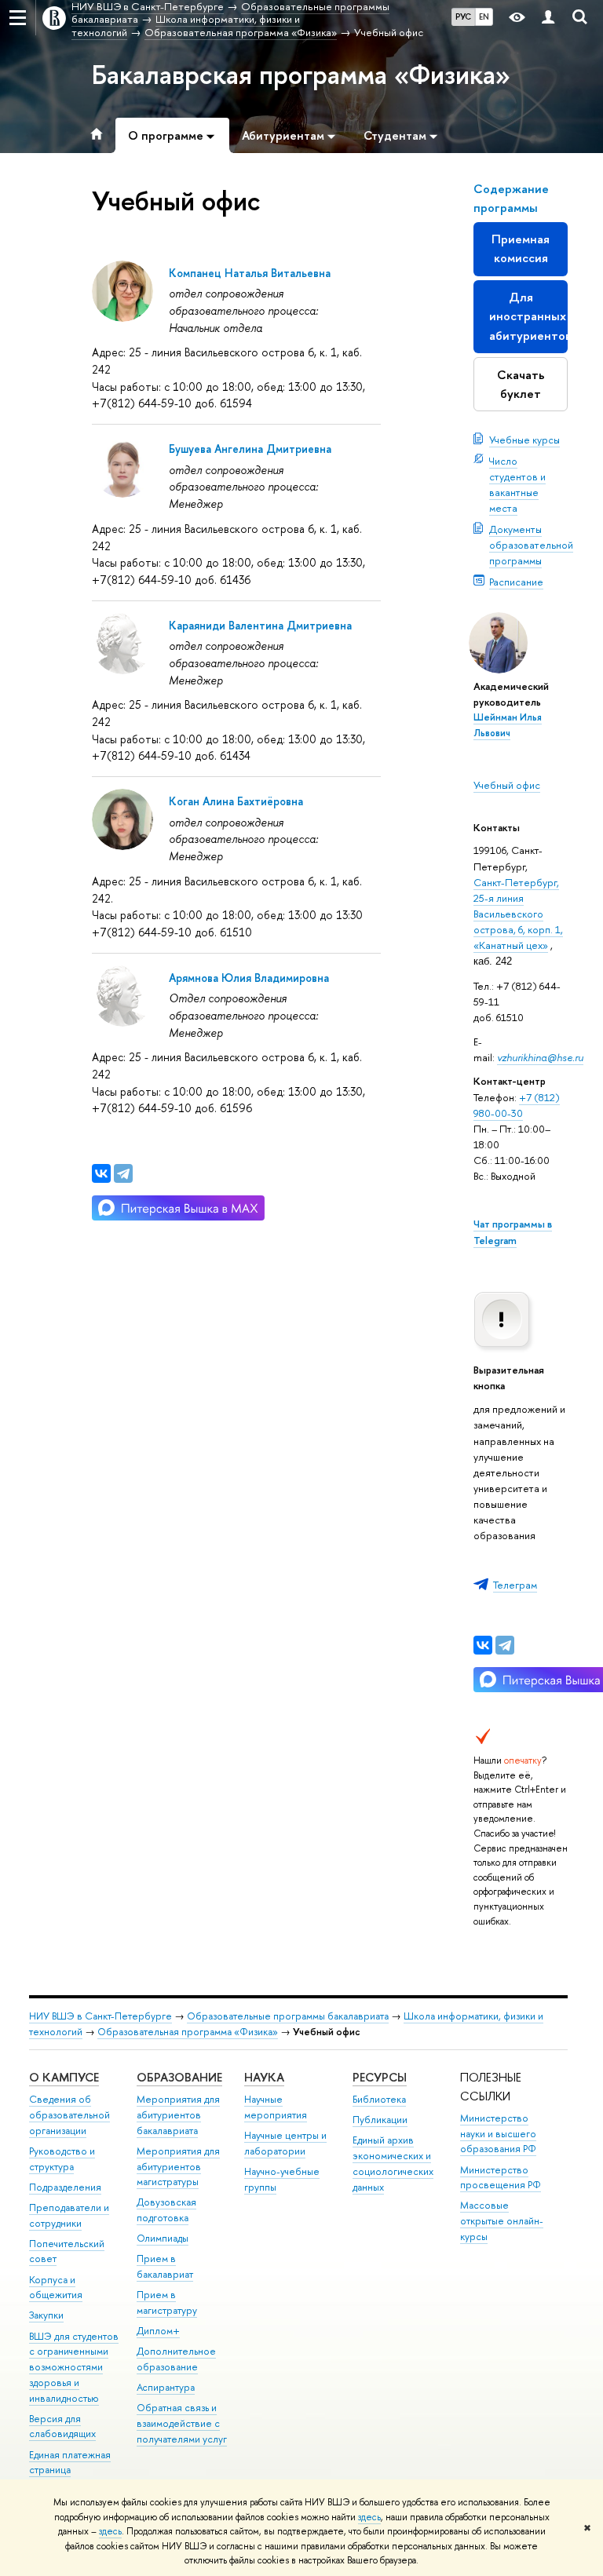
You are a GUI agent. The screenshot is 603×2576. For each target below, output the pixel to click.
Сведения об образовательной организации (69, 2115)
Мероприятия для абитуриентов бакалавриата (178, 2115)
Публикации (380, 2120)
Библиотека (379, 2099)
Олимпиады (163, 2238)
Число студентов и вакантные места (517, 484)
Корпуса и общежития (56, 2288)
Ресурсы (380, 2077)
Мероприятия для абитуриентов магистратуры (178, 2167)
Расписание (516, 582)
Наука (264, 2077)
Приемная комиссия (521, 248)
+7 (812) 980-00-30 (517, 1105)
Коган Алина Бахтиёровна (236, 801)
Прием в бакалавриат (165, 2266)
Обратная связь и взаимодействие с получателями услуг (182, 2423)
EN (484, 16)
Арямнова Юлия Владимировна (249, 978)
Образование (179, 2077)
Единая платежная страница (70, 2463)
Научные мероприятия (276, 2107)
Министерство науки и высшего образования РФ (498, 2134)
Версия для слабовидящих (62, 2426)
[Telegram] (505, 1645)
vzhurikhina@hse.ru (540, 1057)
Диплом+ (158, 2331)
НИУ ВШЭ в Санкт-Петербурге (100, 2016)
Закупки (46, 2315)
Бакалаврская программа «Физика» (301, 75)
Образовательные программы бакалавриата (288, 2016)
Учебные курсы (524, 440)
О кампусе (64, 2077)
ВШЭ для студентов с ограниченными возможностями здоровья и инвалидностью (74, 2367)
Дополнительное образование (176, 2359)
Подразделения (65, 2187)
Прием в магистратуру (167, 2302)
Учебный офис (507, 785)
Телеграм (515, 1585)
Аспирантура (166, 2387)
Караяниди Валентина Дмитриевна (260, 625)
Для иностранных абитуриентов (528, 316)
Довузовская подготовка (166, 2210)
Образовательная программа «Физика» (188, 2032)
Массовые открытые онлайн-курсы (502, 2221)
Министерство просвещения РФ (501, 2178)
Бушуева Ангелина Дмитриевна (250, 449)
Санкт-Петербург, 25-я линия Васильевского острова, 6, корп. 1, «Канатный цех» (518, 914)
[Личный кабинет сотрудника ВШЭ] (548, 18)
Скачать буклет (521, 384)
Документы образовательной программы (531, 545)
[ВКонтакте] (483, 1645)
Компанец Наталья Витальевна (250, 273)
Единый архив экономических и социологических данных (393, 2163)
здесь (369, 2517)
